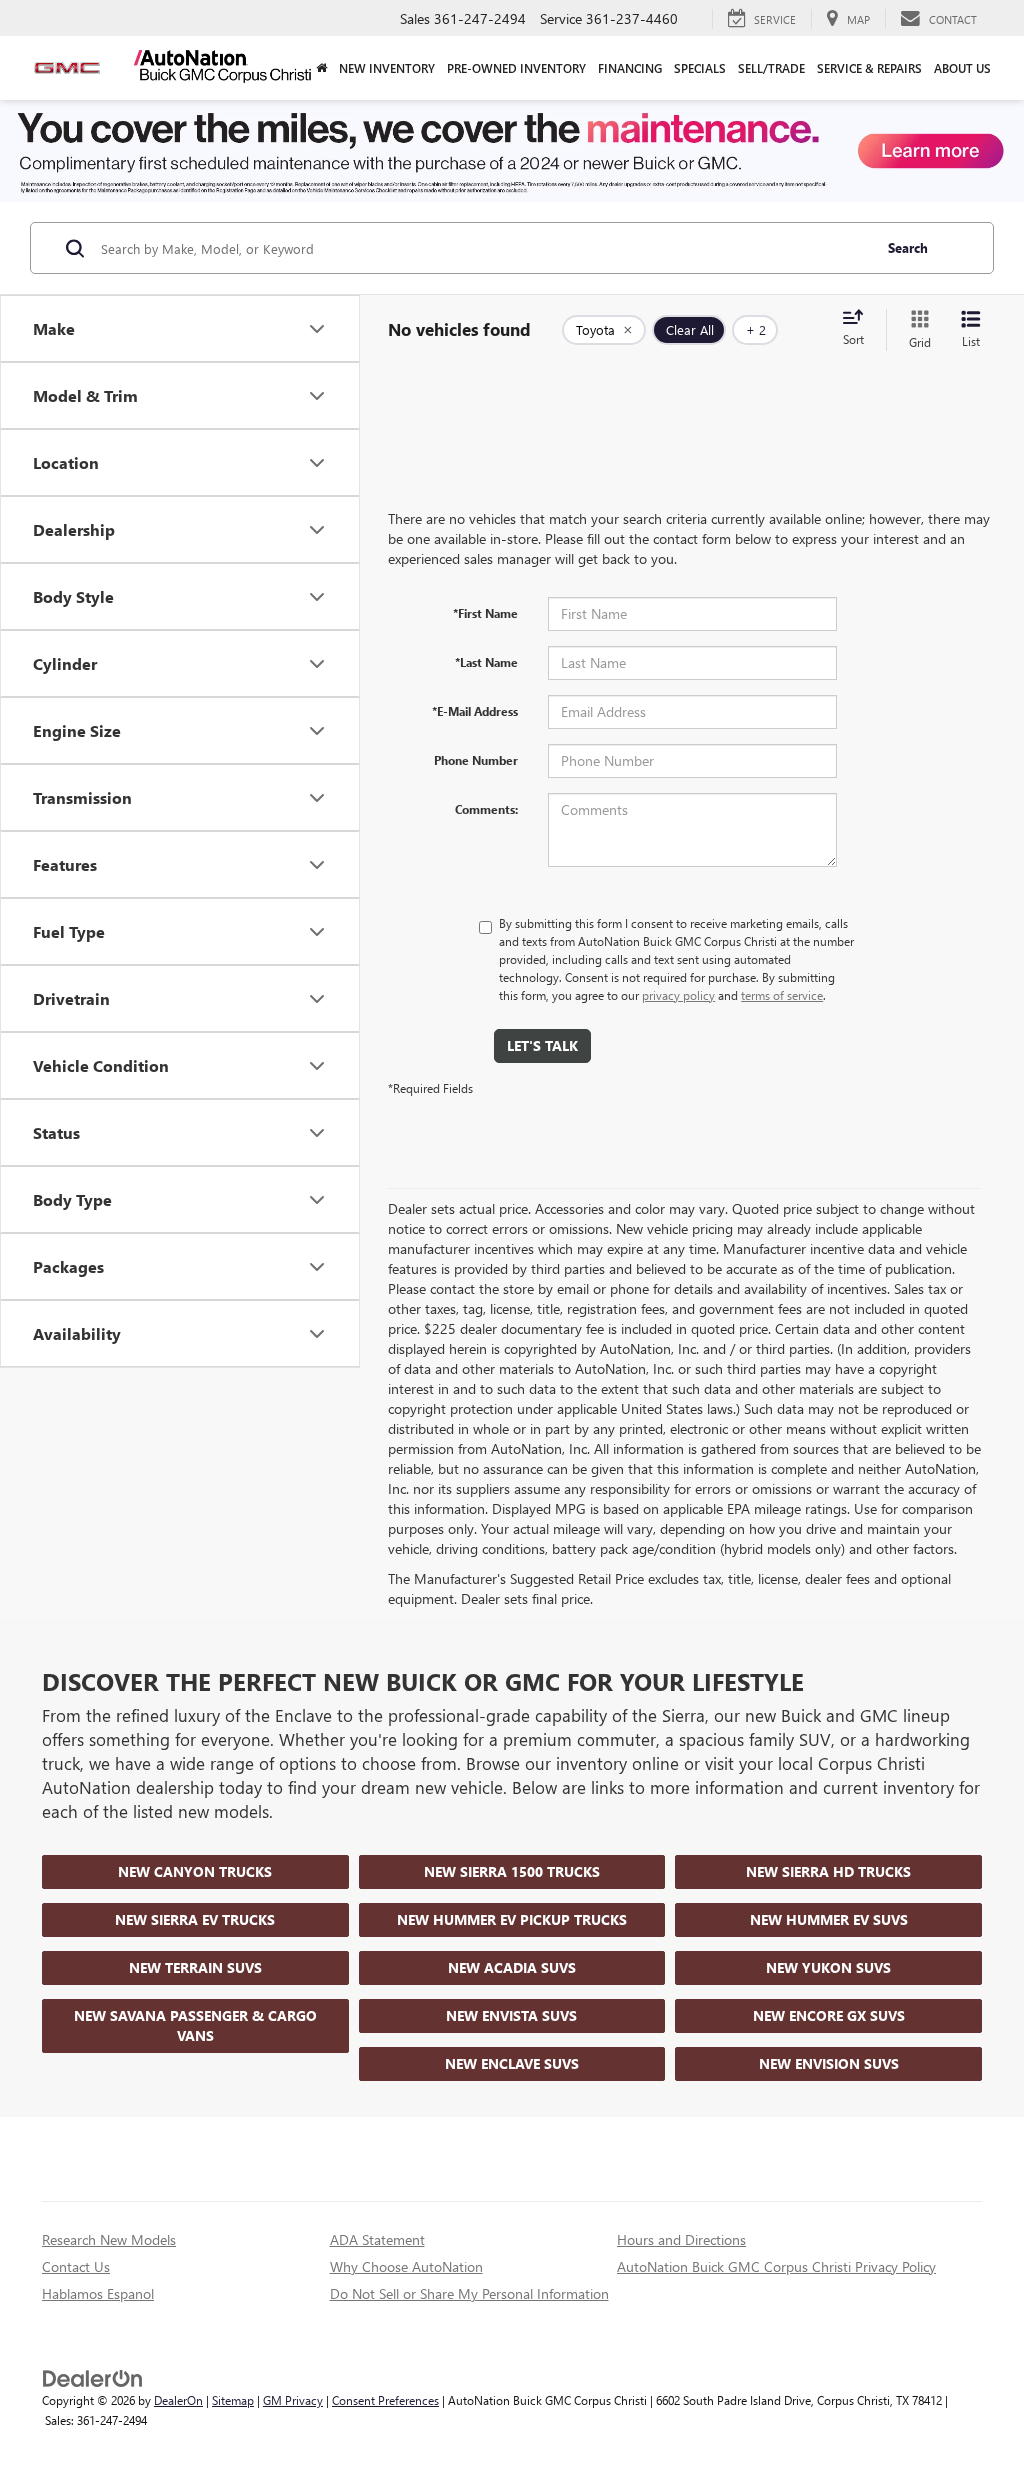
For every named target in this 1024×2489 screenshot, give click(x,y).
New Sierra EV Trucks (195, 1919)
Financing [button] (630, 68)
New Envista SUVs (511, 2015)
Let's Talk (542, 1045)
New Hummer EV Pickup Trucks (512, 1919)
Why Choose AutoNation (406, 2266)
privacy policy (678, 995)
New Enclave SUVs (512, 2063)
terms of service (782, 995)
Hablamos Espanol (98, 2293)
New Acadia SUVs (512, 1967)
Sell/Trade (771, 68)
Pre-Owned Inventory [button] (516, 68)
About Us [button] (962, 68)
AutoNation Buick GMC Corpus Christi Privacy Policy (776, 2266)
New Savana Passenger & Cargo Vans (195, 2025)
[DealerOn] (93, 2377)
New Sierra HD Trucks (828, 1871)
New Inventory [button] (387, 68)
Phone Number (476, 760)
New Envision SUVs (829, 2063)
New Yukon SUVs (828, 1967)
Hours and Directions (681, 2239)
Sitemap (233, 2400)
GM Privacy (293, 2400)
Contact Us (76, 2266)
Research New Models (109, 2239)
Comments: (486, 809)
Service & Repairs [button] (869, 68)
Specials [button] (700, 68)
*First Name (485, 613)
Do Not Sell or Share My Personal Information (469, 2293)
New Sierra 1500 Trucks (512, 1871)
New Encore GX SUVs (829, 2015)
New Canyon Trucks (195, 1871)
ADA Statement (377, 2239)
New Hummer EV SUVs (829, 1919)
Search (908, 247)
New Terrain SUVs (195, 1967)
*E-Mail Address (475, 711)
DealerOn (178, 2400)
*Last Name (486, 662)
